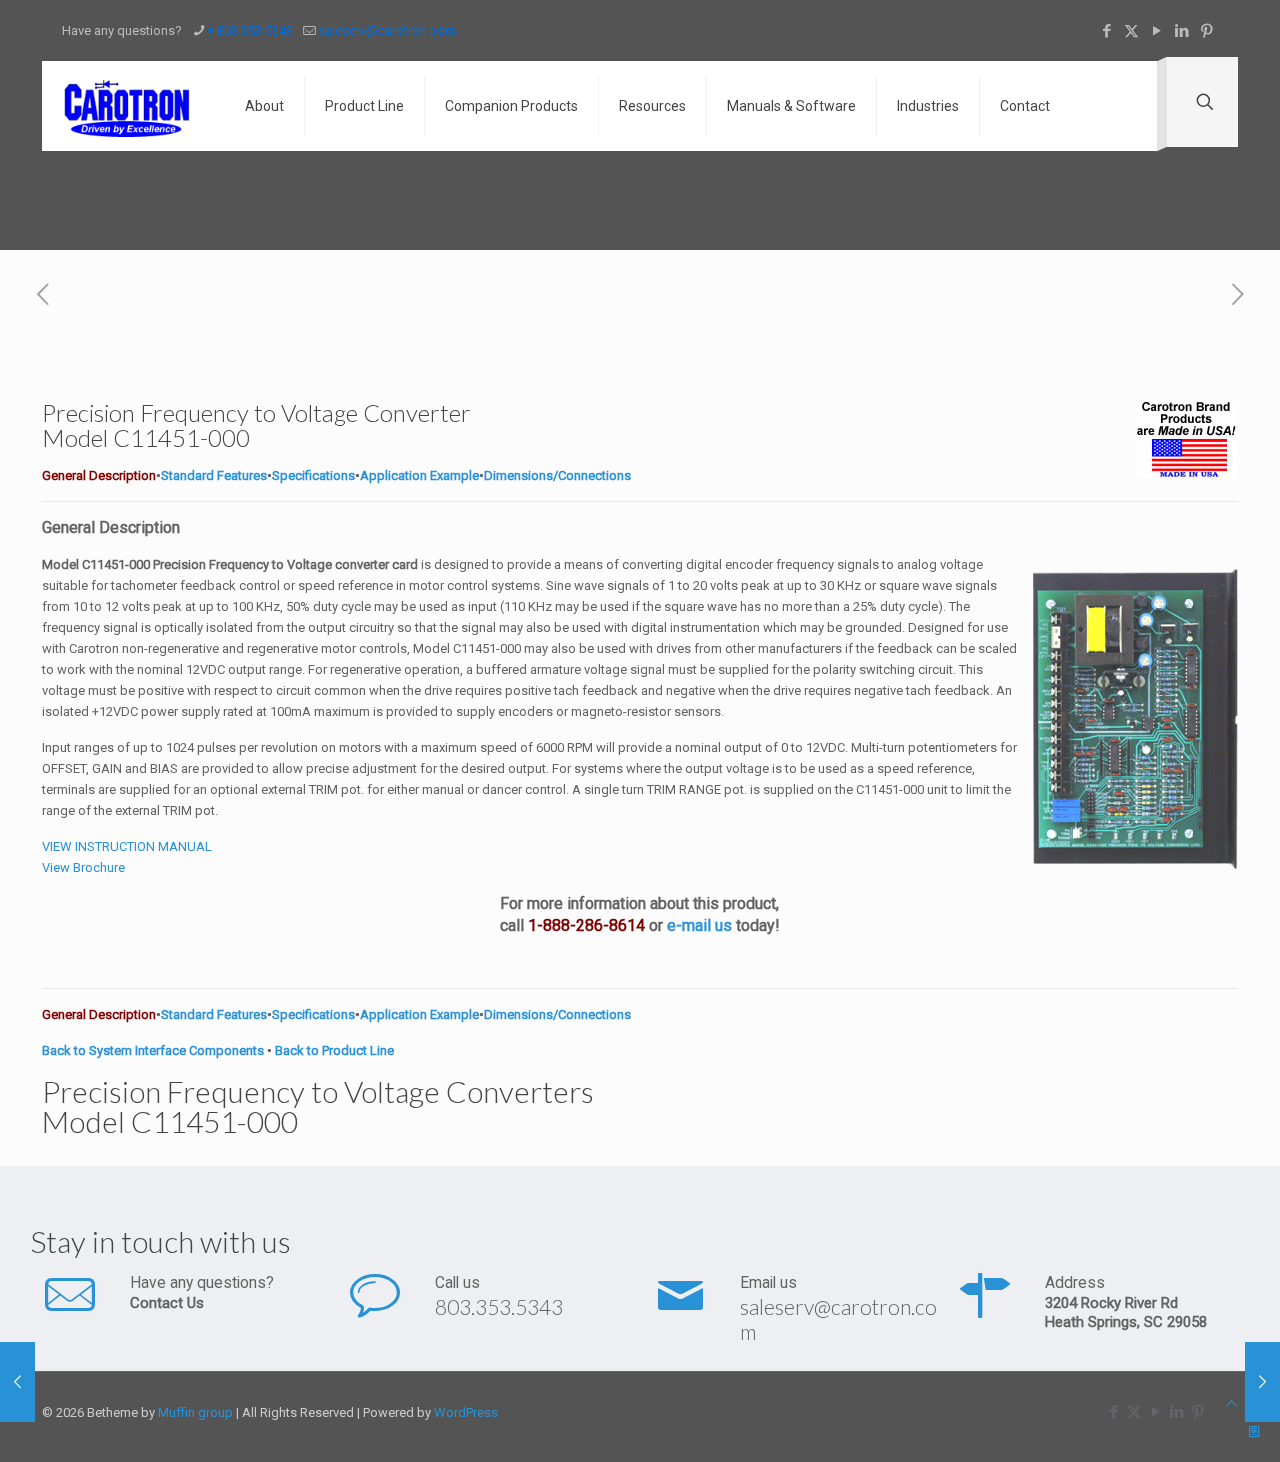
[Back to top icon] (1231, 1403)
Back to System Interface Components (153, 1050)
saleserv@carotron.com (387, 30)
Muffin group (195, 1412)
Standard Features (214, 475)
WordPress (466, 1412)
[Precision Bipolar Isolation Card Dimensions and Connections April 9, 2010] (17, 1382)
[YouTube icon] (1156, 31)
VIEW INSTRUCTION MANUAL (127, 846)
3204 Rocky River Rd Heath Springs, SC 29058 (1126, 1312)
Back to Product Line (334, 1050)
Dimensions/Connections (557, 475)
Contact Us (167, 1303)
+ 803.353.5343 (250, 30)
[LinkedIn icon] (1181, 31)
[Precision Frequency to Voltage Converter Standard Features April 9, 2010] (1262, 1382)
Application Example (419, 475)
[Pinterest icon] (1206, 31)
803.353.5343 (499, 1306)
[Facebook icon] (1106, 31)
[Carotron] (128, 106)
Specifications (313, 475)
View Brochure (83, 867)
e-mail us (699, 925)
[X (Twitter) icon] (1131, 31)
